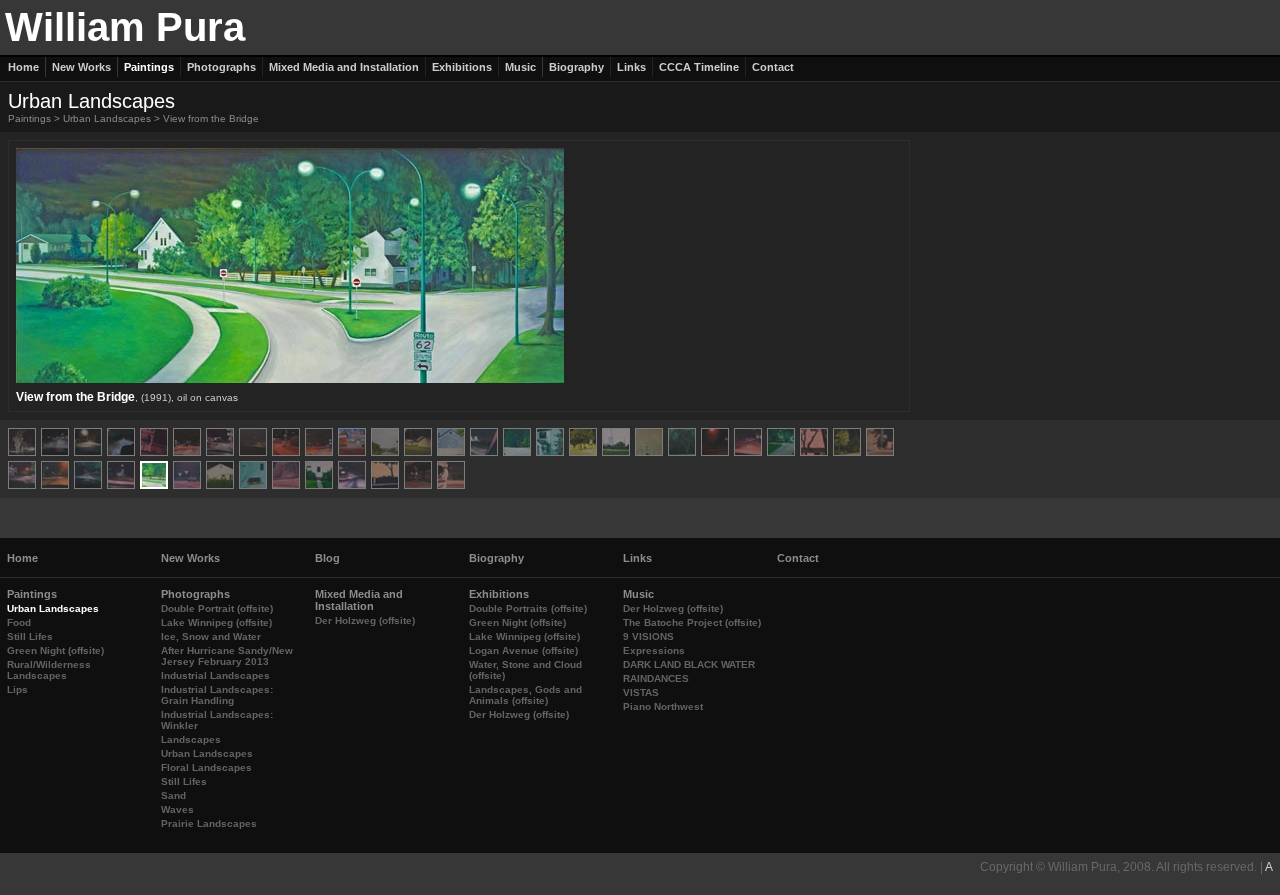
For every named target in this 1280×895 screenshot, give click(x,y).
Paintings (29, 118)
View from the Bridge (211, 118)
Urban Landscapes (107, 118)
